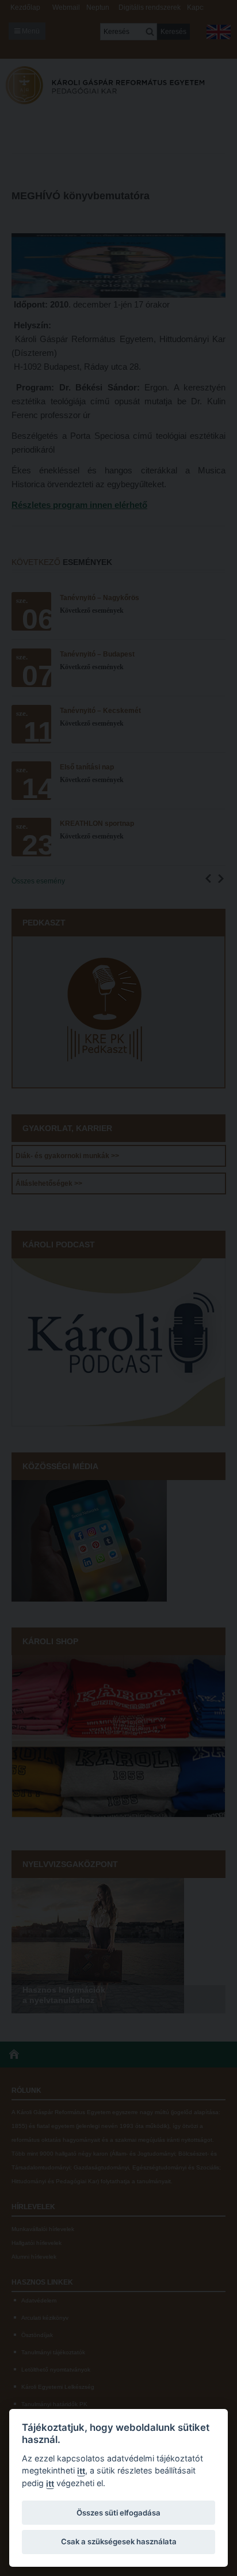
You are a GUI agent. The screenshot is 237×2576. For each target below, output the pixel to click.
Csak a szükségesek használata (119, 2541)
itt (81, 2471)
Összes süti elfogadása (118, 2513)
